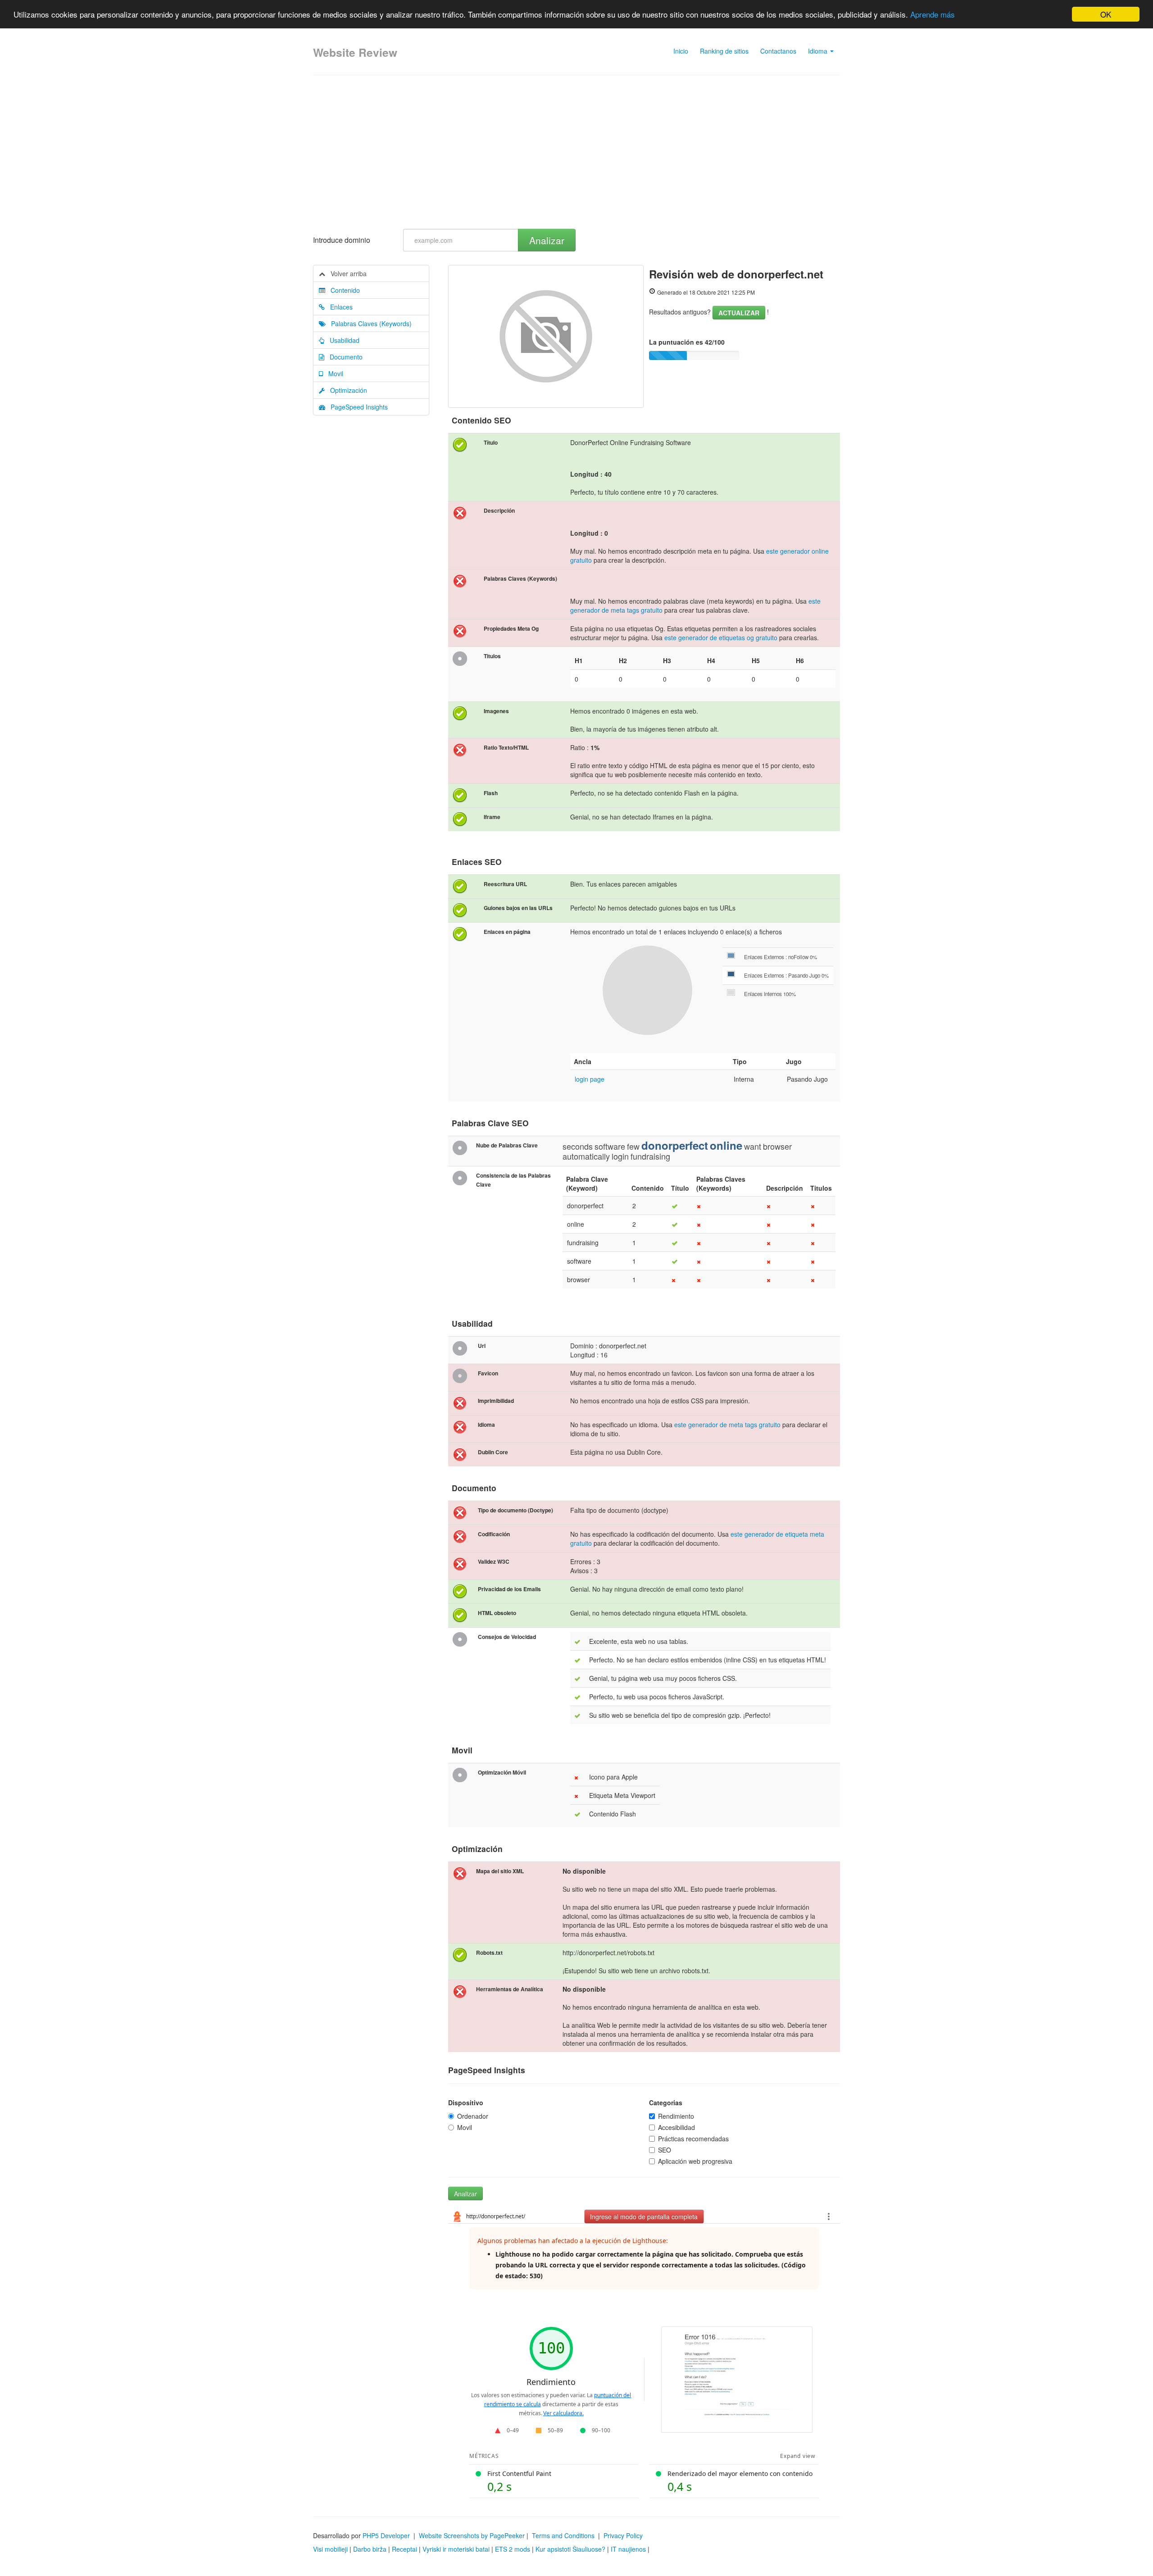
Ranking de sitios (724, 51)
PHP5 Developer (386, 2535)
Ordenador (473, 2116)
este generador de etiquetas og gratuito (721, 637)
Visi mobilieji (330, 2549)
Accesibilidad (676, 2127)
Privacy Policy (623, 2535)
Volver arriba (346, 273)
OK (1106, 14)
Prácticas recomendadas (693, 2139)
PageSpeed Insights (356, 407)
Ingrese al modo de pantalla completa (644, 2216)
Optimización (346, 390)
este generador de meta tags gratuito (727, 1425)
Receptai (404, 2549)
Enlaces (339, 307)
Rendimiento (676, 2116)
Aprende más (933, 15)
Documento (343, 357)
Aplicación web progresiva (695, 2161)
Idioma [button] (819, 51)
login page (590, 1079)
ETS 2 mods (513, 2549)
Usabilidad (342, 340)
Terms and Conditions (563, 2535)
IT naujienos (628, 2549)
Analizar (547, 240)
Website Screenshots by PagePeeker (472, 2535)
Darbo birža (370, 2549)
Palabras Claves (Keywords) (369, 323)
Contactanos (778, 51)
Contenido (343, 290)
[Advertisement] (576, 152)
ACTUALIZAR (739, 313)
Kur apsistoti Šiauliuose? (570, 2549)
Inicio (681, 51)
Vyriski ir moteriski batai (456, 2549)
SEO (665, 2150)
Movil (333, 373)
